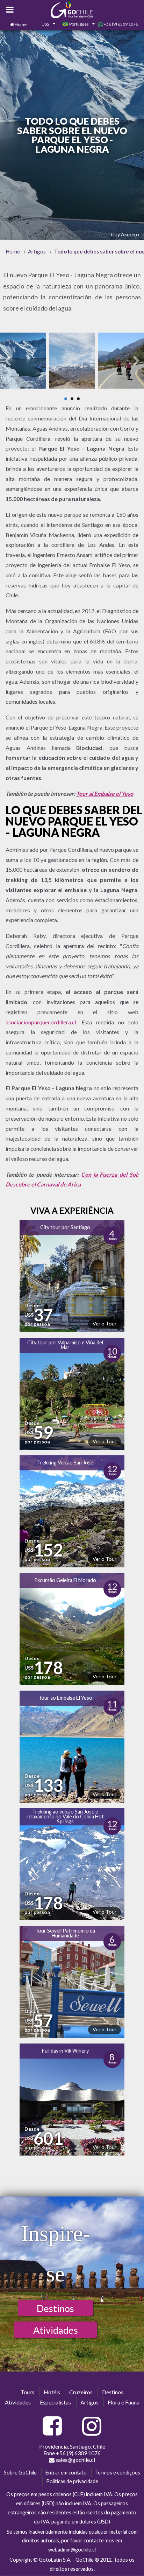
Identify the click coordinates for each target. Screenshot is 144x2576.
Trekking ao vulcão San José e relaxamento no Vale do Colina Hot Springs (65, 1817)
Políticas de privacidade (72, 2481)
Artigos (89, 2402)
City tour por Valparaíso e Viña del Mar (65, 1345)
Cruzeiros (81, 2392)
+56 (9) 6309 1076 (121, 24)
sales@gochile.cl (75, 2460)
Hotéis (52, 2392)
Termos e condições (118, 2473)
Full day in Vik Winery (65, 2051)
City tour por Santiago (65, 1227)
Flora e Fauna (124, 2402)
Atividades (56, 2330)
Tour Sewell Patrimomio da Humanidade (65, 1933)
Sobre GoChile (20, 2473)
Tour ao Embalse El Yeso (65, 1698)
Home (21, 24)
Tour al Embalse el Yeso (105, 793)
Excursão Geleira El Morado (65, 1580)
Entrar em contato (66, 2473)
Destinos (55, 2308)
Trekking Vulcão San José (65, 1463)
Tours (27, 2392)
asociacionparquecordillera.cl (41, 1022)
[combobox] (44, 25)
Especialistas (55, 2402)
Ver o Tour (105, 1324)
